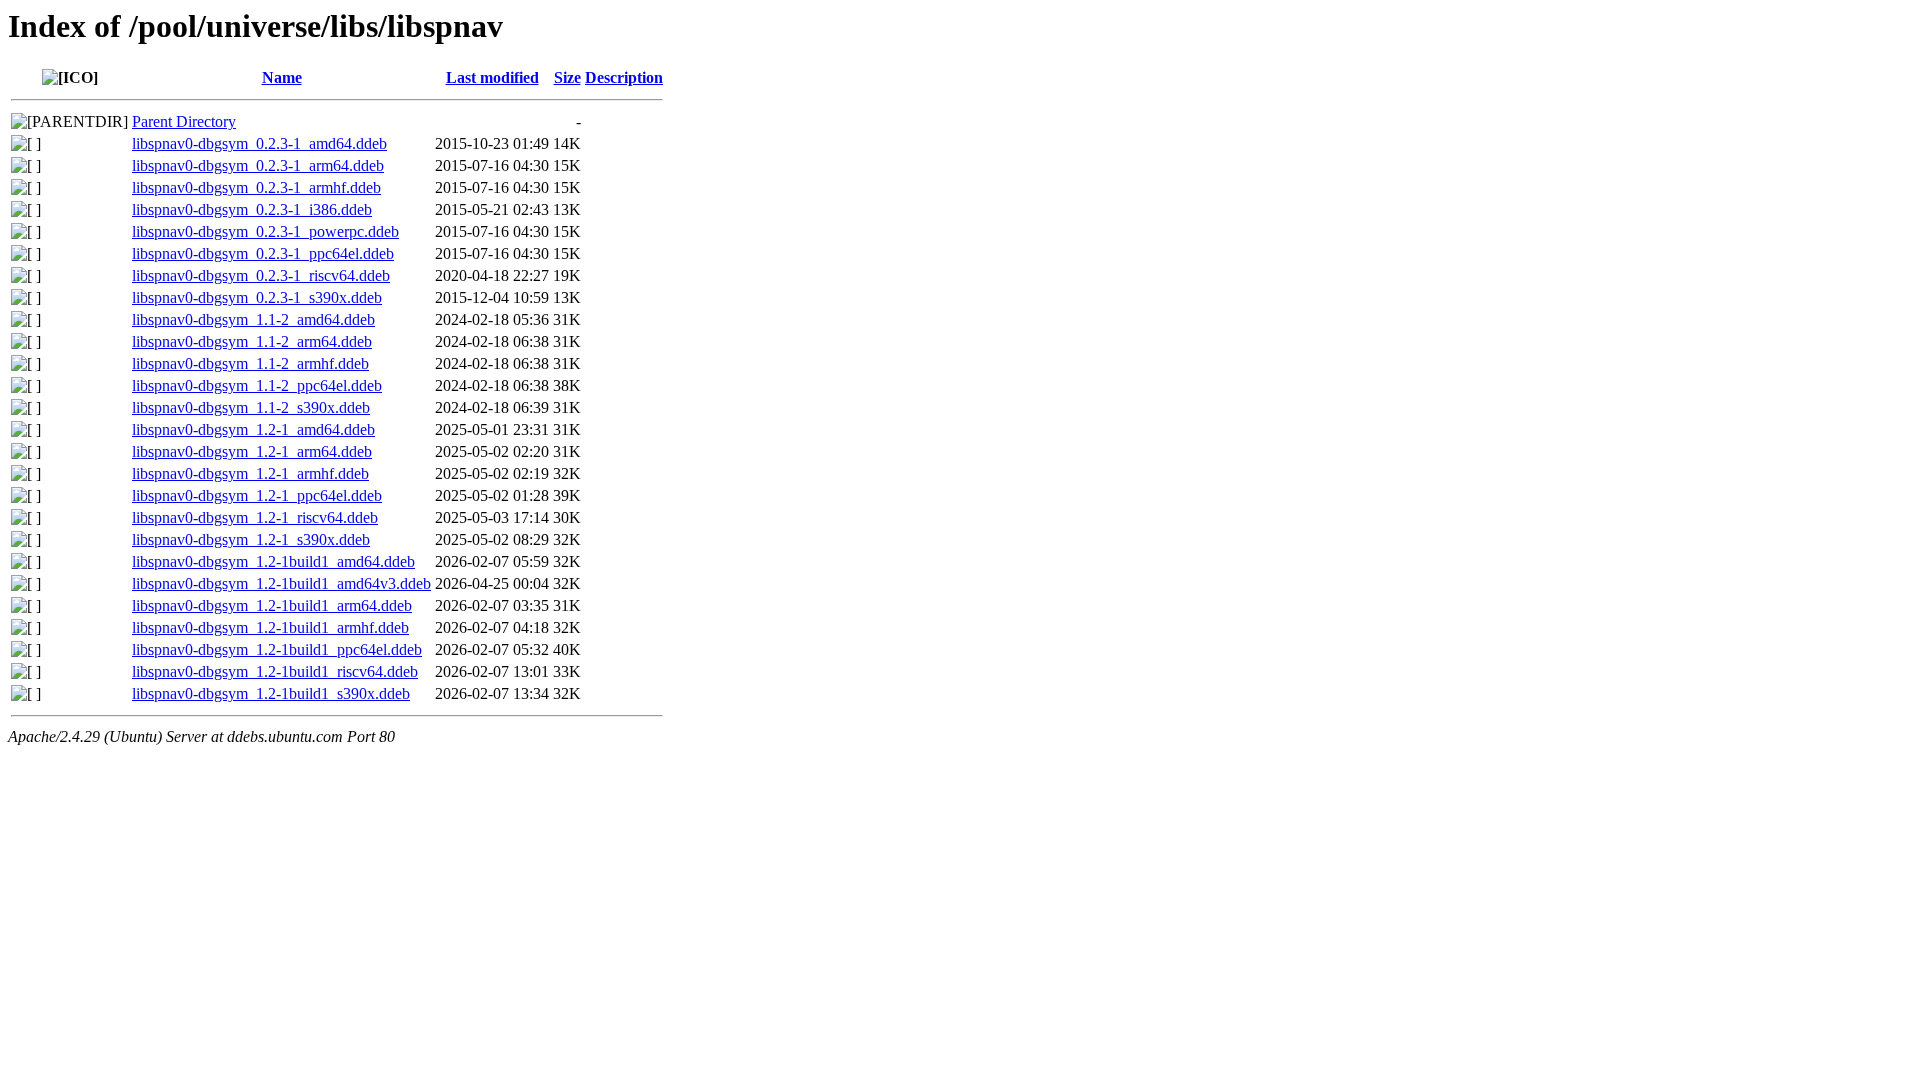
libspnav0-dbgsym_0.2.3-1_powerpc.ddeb (265, 231)
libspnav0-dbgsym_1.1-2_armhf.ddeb (250, 363)
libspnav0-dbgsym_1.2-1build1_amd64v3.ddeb (281, 583)
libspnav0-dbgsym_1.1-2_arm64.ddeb (252, 341)
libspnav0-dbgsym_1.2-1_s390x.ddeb (251, 539)
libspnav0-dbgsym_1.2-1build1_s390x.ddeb (271, 693)
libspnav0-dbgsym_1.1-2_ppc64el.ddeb (257, 385)
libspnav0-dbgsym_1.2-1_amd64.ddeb (253, 429)
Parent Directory (184, 121)
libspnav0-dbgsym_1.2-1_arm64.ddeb (252, 451)
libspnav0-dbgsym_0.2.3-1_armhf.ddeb (256, 187)
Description (624, 77)
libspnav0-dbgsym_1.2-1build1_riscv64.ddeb (275, 671)
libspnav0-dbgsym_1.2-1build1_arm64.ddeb (272, 605)
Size (567, 77)
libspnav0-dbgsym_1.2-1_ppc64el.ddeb (257, 495)
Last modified (492, 77)
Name (282, 77)
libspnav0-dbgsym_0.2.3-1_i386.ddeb (252, 209)
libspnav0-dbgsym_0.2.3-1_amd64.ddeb (259, 143)
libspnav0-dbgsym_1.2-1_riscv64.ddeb (255, 517)
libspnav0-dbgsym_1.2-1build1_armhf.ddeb (270, 627)
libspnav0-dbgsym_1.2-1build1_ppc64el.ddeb (277, 649)
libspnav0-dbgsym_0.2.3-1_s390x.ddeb (257, 297)
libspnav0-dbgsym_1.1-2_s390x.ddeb (251, 407)
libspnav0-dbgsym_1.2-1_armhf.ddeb (250, 473)
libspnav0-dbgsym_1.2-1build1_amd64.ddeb (273, 561)
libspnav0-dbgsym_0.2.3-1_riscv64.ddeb (261, 275)
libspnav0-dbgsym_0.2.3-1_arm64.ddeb (258, 165)
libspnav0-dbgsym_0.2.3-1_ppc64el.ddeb (263, 253)
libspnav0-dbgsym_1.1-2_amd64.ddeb (253, 319)
